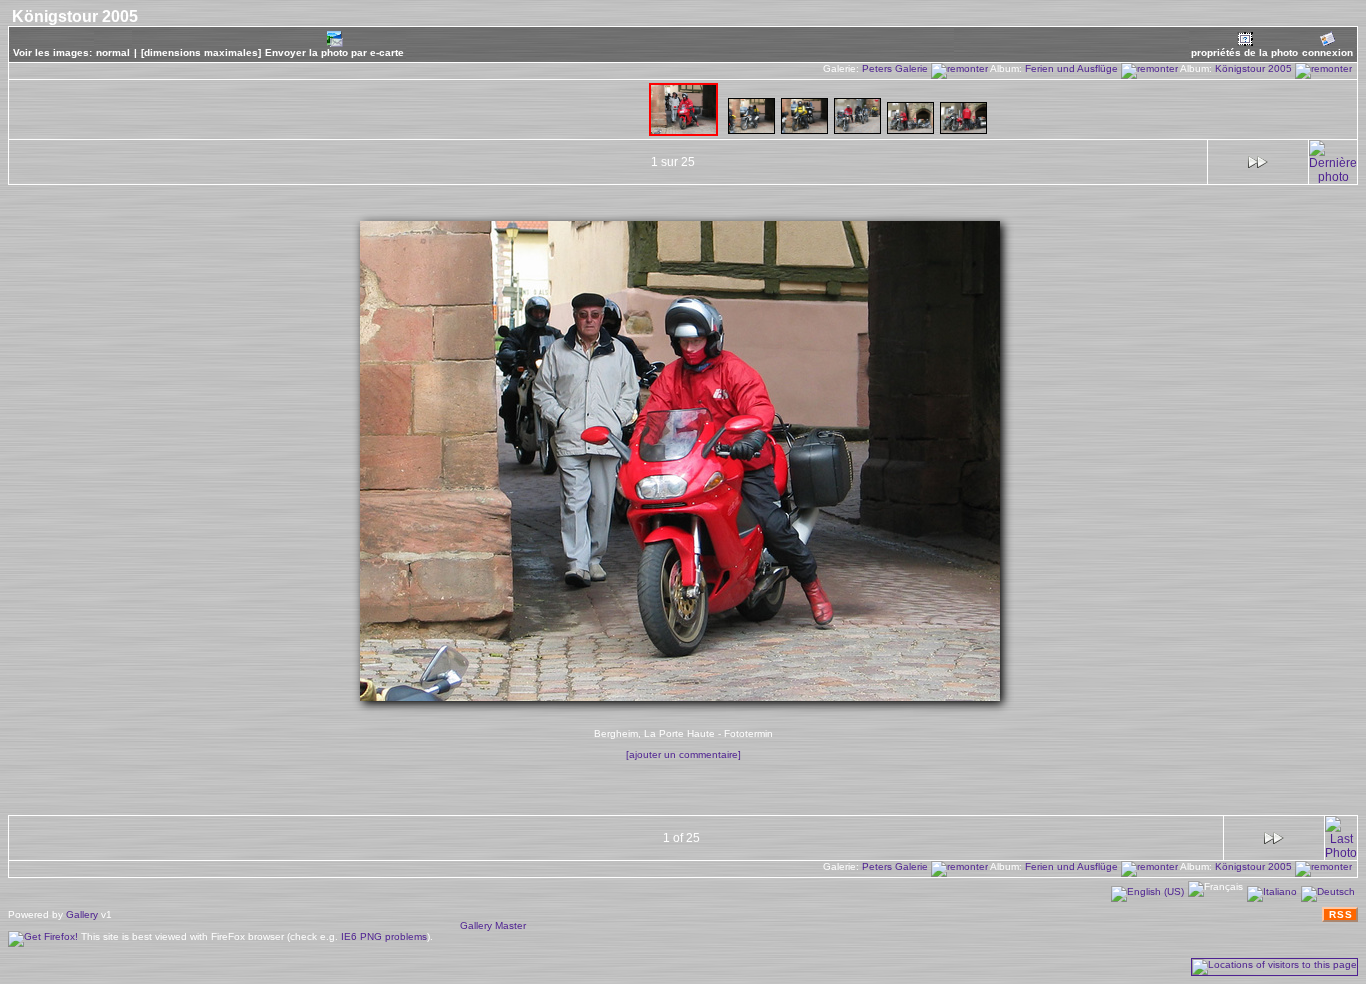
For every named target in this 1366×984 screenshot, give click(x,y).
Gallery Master (493, 925)
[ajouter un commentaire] (683, 754)
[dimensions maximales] (201, 52)
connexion (1327, 52)
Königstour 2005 (1255, 68)
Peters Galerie (896, 68)
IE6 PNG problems (384, 936)
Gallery (82, 914)
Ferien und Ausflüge (1073, 68)
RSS (1341, 914)
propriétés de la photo (1244, 52)
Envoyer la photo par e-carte (334, 52)
